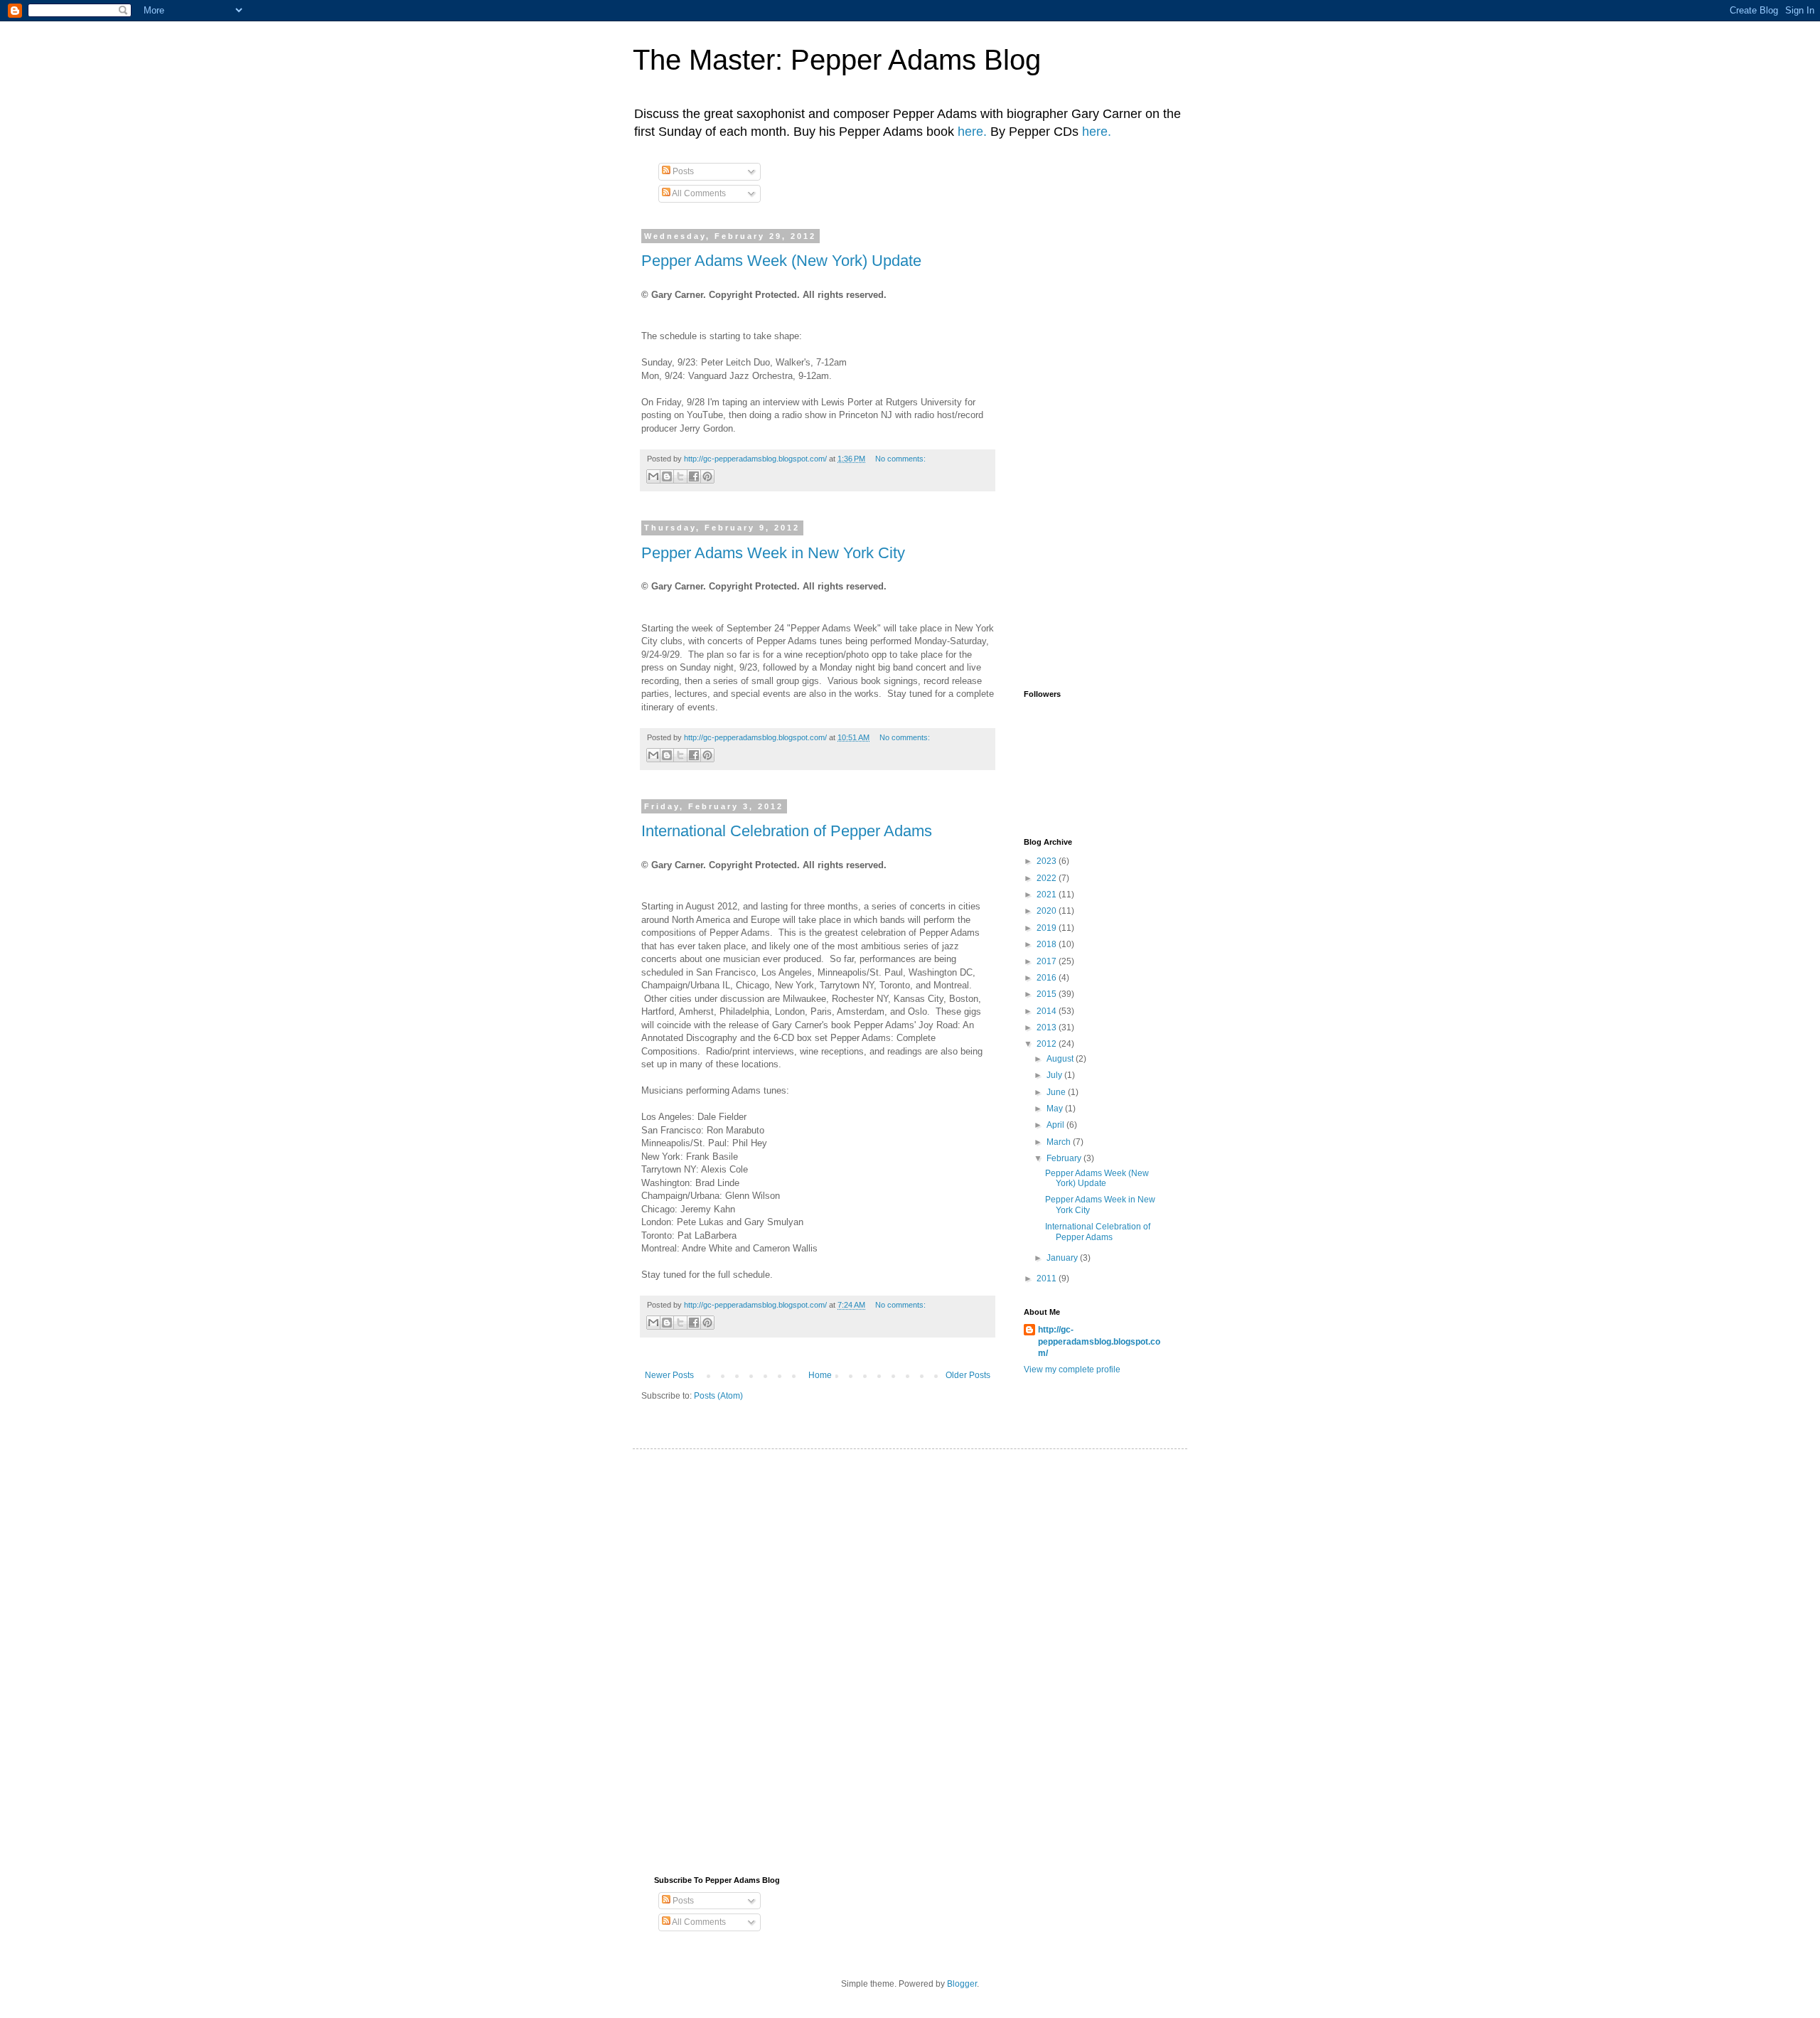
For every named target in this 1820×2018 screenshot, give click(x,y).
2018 (1048, 944)
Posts (682, 171)
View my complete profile (1072, 1370)
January (1063, 1258)
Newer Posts (669, 1375)
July (1055, 1075)
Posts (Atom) (718, 1396)
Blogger (962, 1984)
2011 (1048, 1278)
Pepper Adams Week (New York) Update (781, 261)
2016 (1048, 978)
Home (820, 1375)
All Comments (698, 193)
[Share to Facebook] (694, 476)
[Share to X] (680, 476)
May (1056, 1109)
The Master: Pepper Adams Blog (837, 60)
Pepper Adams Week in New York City (773, 553)
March (1060, 1142)
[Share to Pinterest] (707, 476)
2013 (1048, 1027)
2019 (1048, 928)
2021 (1048, 895)
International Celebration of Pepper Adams (787, 831)
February (1065, 1158)
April (1056, 1125)
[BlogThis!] (667, 476)
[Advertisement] (1283, 264)
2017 (1048, 961)
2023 (1048, 861)
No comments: (900, 459)
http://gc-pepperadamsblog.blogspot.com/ (1099, 1342)
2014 (1048, 1011)
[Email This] (653, 476)
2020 (1048, 911)
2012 (1048, 1044)
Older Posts (968, 1375)
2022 (1048, 878)
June (1057, 1092)
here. (972, 132)
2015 (1048, 994)
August (1061, 1059)
